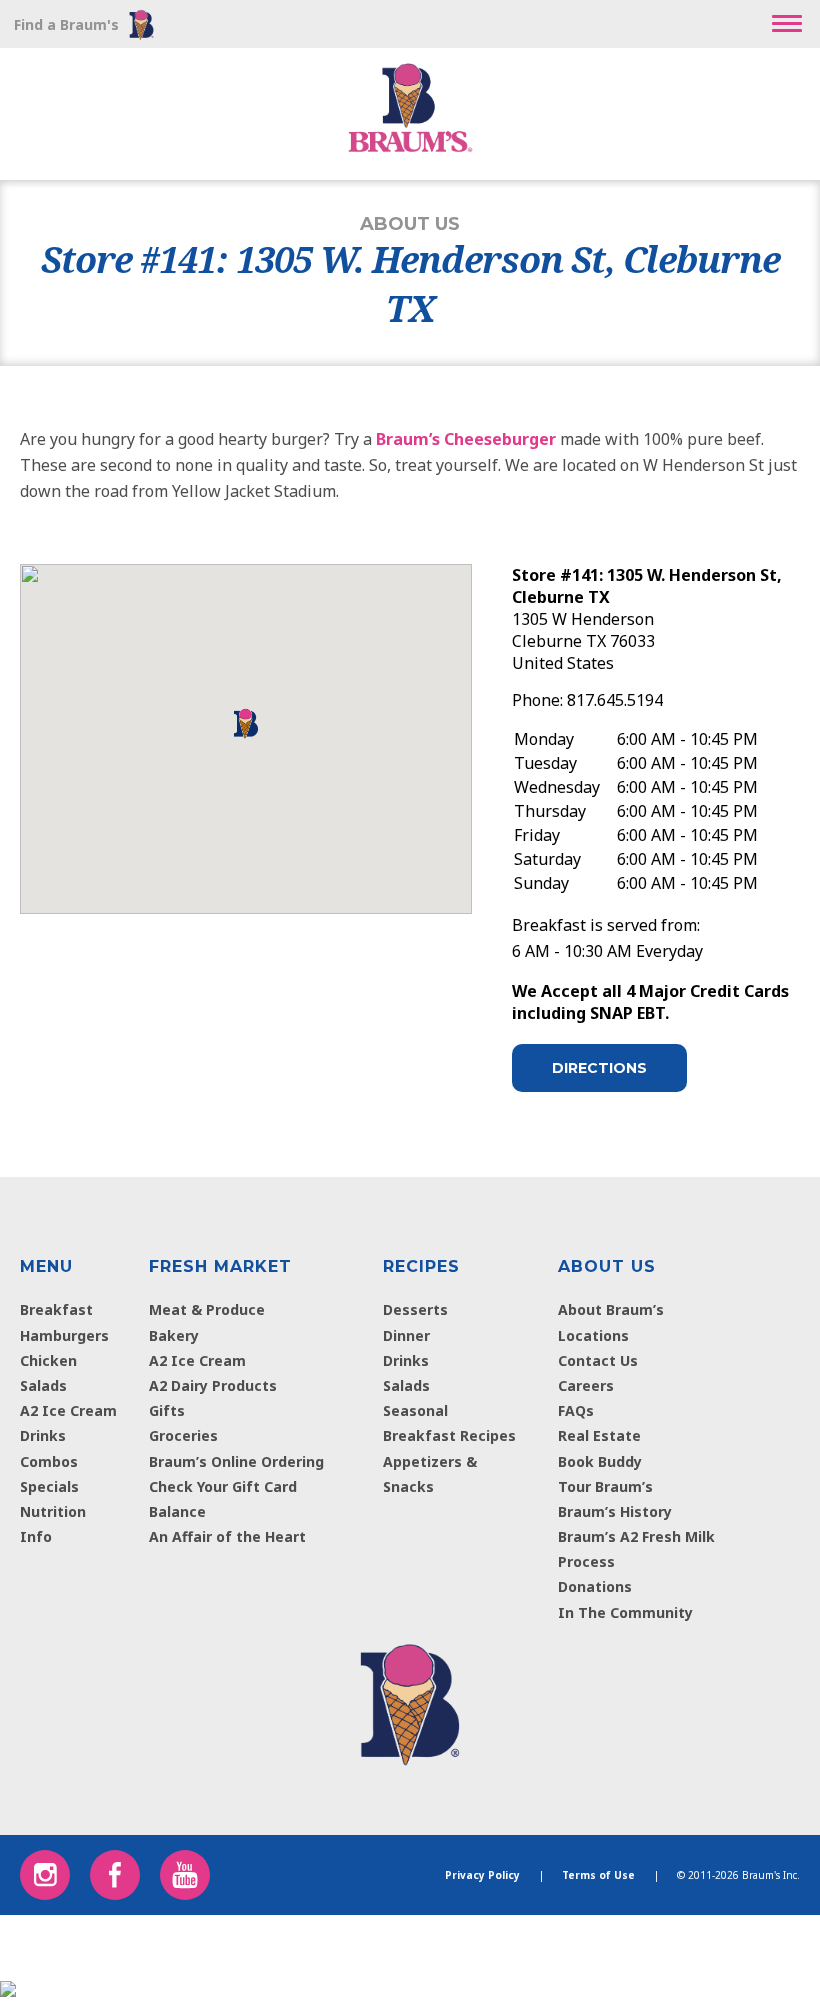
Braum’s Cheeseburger (466, 439)
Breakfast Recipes (449, 1435)
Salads (43, 1385)
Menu (46, 1266)
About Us (607, 1266)
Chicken (48, 1360)
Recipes (421, 1266)
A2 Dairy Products (213, 1385)
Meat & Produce (207, 1309)
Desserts (415, 1309)
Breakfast (56, 1309)
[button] (787, 24)
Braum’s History (615, 1511)
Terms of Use (598, 1875)
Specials (49, 1486)
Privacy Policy (482, 1875)
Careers (586, 1385)
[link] (409, 1700)
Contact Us (598, 1360)
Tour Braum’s (605, 1486)
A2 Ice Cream (68, 1410)
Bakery (174, 1335)
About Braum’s (611, 1309)
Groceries (183, 1435)
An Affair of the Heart (227, 1536)
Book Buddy (600, 1461)
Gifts (167, 1410)
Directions (599, 1068)
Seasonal (415, 1410)
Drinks (43, 1435)
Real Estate (599, 1435)
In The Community (625, 1612)
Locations (593, 1335)
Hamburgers (64, 1335)
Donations (595, 1586)
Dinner (406, 1335)
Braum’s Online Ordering (236, 1461)
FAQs (576, 1410)
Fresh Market (220, 1266)
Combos (49, 1461)
